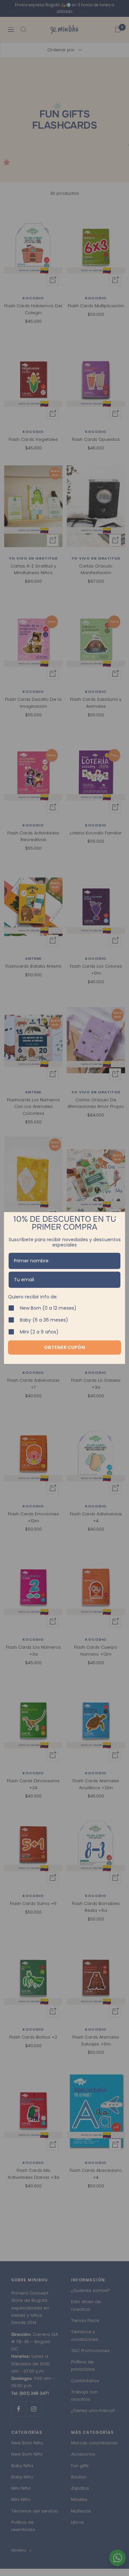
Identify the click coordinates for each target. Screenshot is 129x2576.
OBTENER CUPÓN (64, 1347)
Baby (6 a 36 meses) (44, 1320)
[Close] (117, 1220)
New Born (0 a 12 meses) (48, 1308)
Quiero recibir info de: (33, 1297)
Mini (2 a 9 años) (39, 1332)
